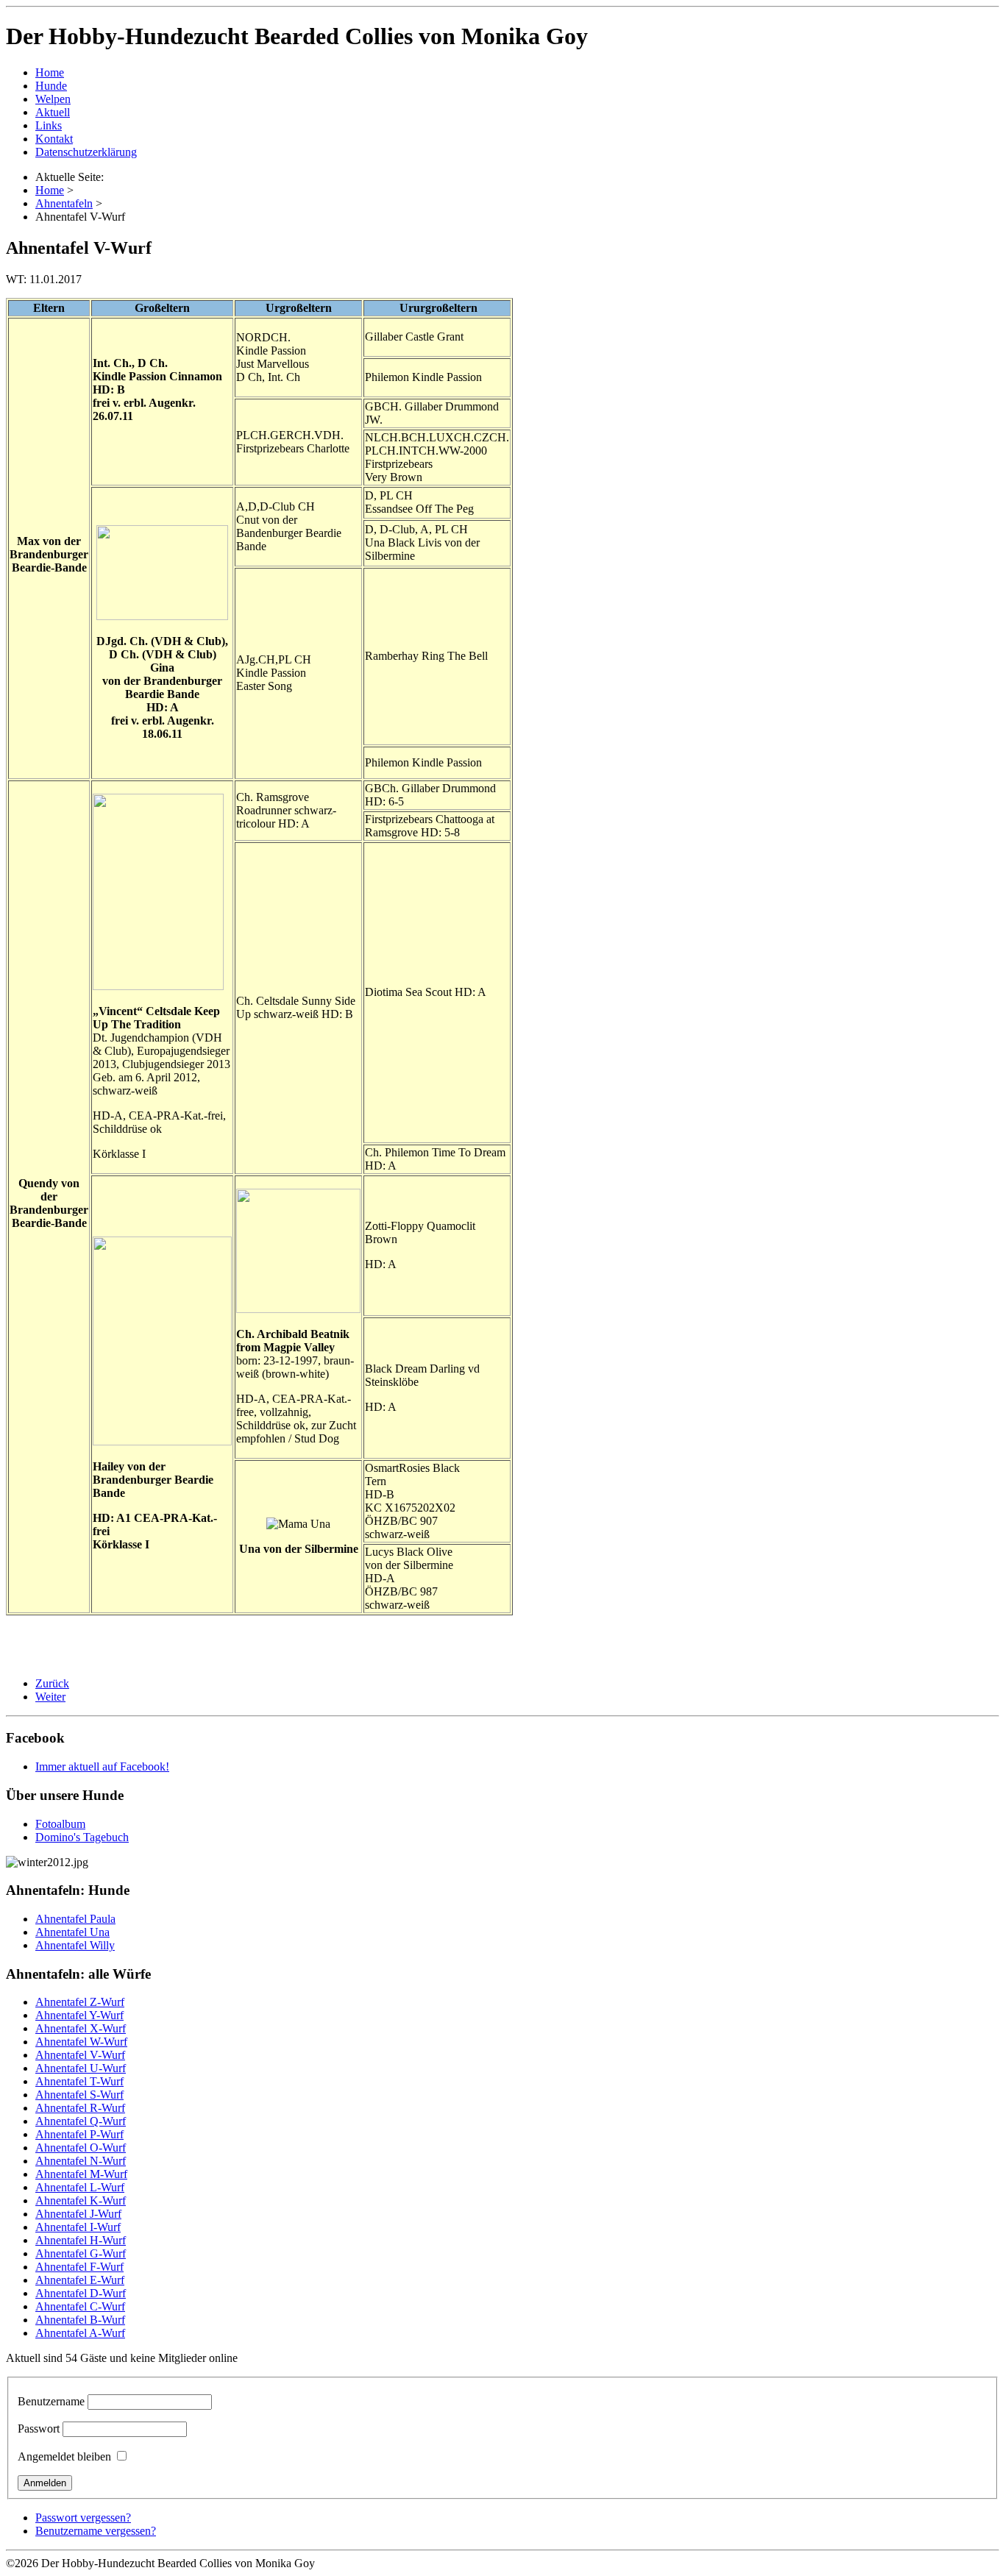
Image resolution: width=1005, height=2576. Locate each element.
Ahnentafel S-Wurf (79, 2095)
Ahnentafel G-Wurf (81, 2253)
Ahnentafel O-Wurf (81, 2148)
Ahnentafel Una (72, 1932)
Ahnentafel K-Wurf (81, 2200)
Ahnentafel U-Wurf (81, 2068)
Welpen (53, 99)
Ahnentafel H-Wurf (81, 2240)
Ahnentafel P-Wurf (79, 2134)
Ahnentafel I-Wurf (78, 2227)
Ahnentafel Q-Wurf (81, 2121)
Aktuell (53, 112)
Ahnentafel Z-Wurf (80, 2002)
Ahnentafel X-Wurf (81, 2028)
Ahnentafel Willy (75, 1945)
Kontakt (54, 139)
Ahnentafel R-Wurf (80, 2108)
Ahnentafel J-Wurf (78, 2214)
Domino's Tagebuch (82, 1837)
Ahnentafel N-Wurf (81, 2161)
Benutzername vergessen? (96, 2531)
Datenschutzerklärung (86, 152)
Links (49, 125)
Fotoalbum (60, 1824)
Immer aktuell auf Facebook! (102, 1766)
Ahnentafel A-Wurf (80, 2333)
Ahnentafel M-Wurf (81, 2174)
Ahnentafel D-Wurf (81, 2293)
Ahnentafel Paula (75, 1919)
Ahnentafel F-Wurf (79, 2267)
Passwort (39, 2429)
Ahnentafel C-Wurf (80, 2306)
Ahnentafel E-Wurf (80, 2280)
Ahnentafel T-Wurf (79, 2081)
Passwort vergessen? (83, 2518)
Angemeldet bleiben (64, 2456)
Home (50, 72)
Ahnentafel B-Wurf (80, 2320)
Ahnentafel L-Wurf (80, 2187)
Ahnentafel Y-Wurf (79, 2015)
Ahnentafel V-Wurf (80, 2055)
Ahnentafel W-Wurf (81, 2042)
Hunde (51, 86)
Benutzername (51, 2401)
